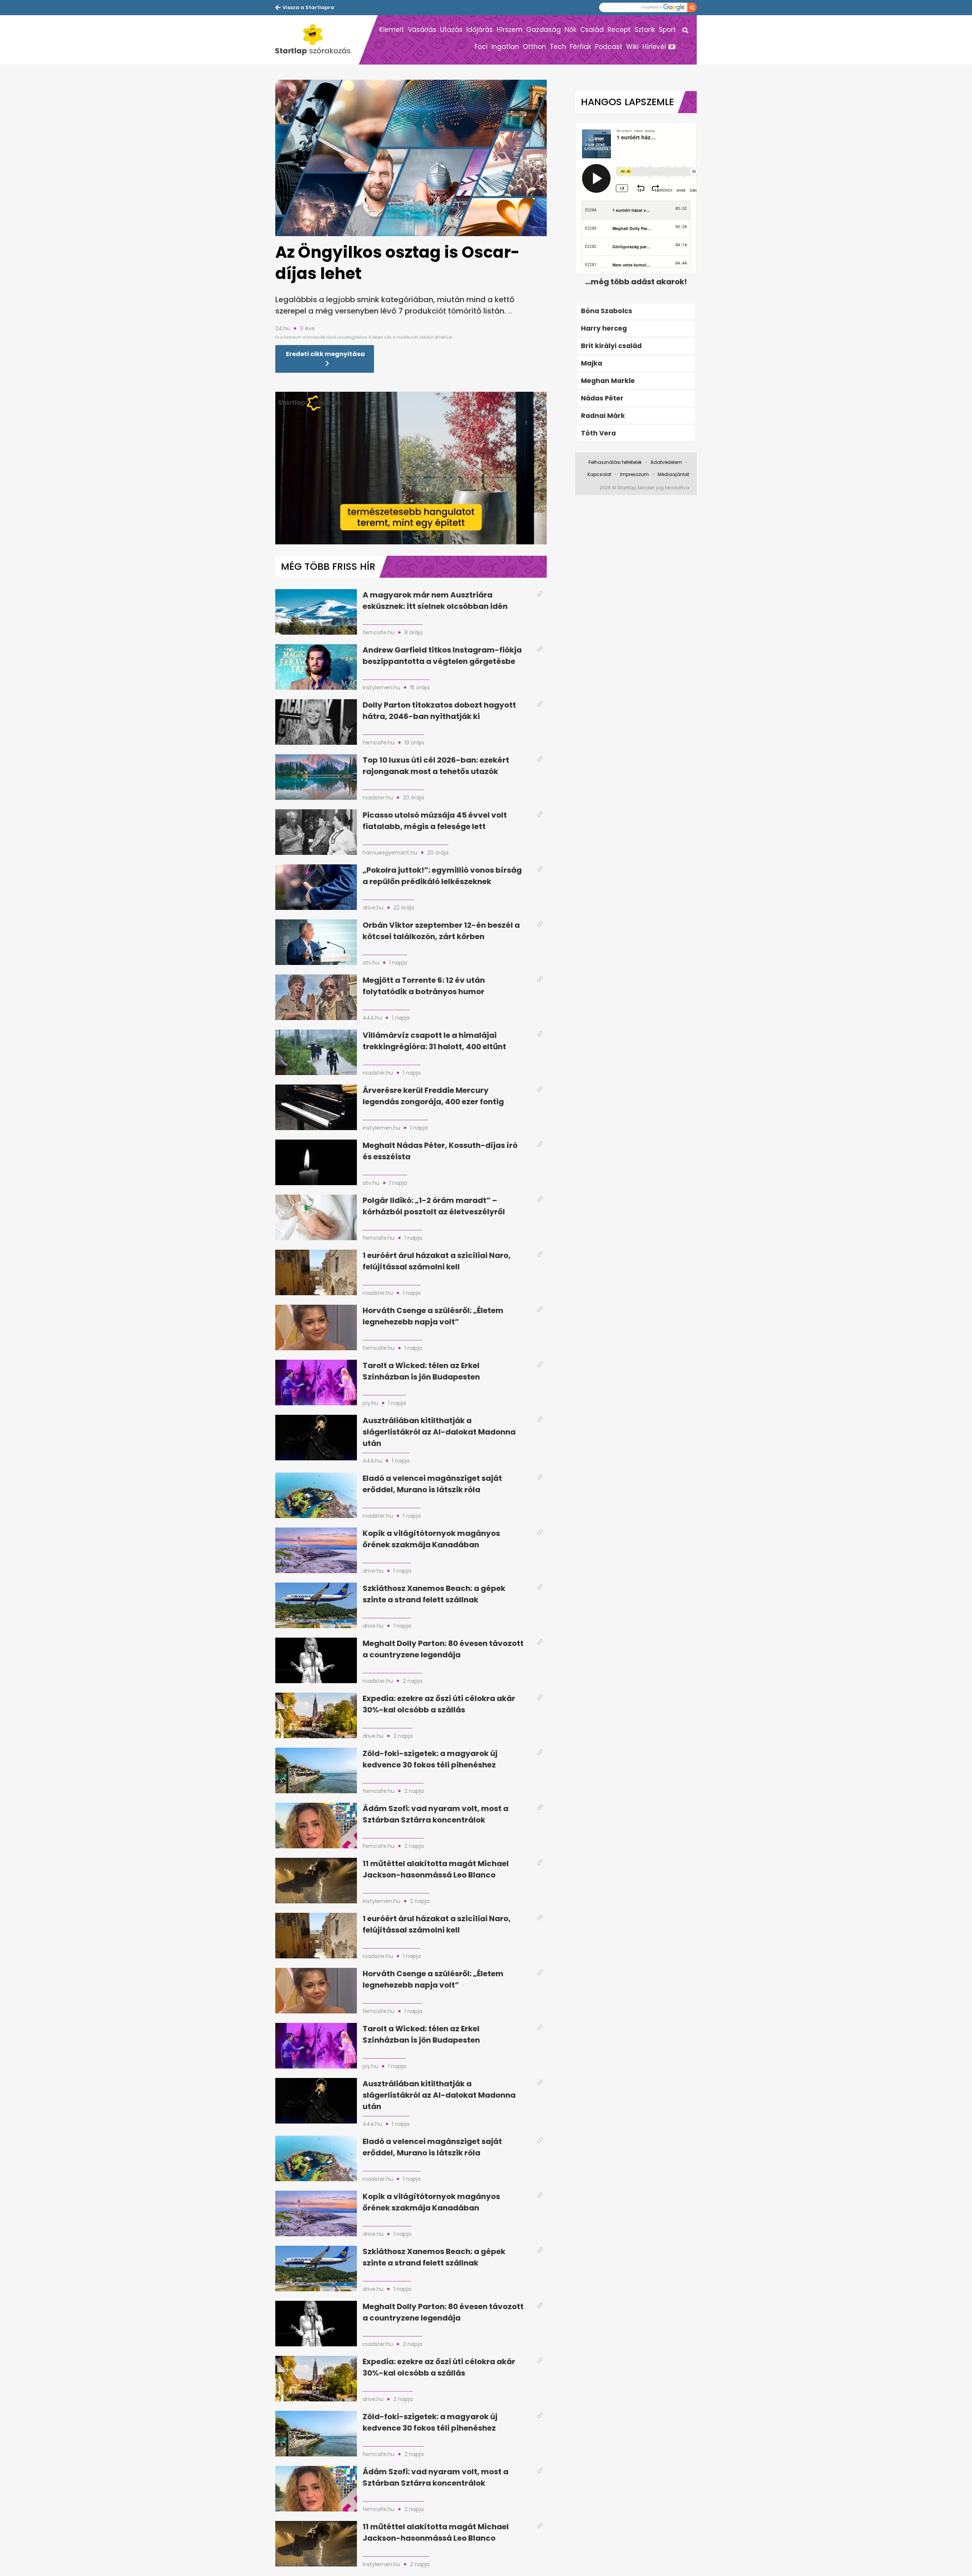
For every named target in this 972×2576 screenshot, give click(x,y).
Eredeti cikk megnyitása (325, 354)
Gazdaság (544, 30)
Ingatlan (505, 47)
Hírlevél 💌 (659, 47)
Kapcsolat (599, 474)
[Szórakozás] (317, 40)
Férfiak (581, 47)
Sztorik (645, 30)
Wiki (632, 47)
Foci (481, 47)
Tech (558, 47)
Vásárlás (422, 30)
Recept (619, 30)
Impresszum (634, 474)
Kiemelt (392, 30)
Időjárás (480, 30)
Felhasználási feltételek (615, 462)
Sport (667, 30)
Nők (570, 30)
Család (592, 30)
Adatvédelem (666, 462)
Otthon (534, 47)
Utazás (451, 30)
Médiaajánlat (673, 474)
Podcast (609, 47)
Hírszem (510, 30)
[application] (411, 468)
